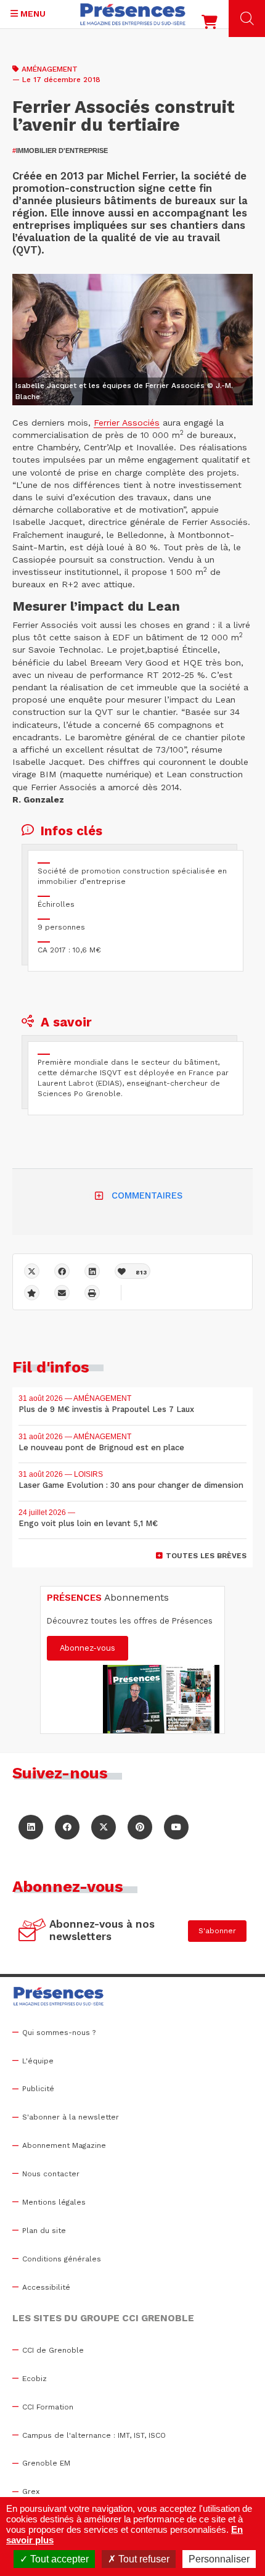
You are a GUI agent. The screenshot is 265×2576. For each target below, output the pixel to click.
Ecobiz (35, 2379)
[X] (32, 1271)
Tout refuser (143, 2559)
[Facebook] (62, 1271)
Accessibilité (46, 2287)
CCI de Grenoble (53, 2350)
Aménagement (50, 69)
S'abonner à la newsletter (71, 2117)
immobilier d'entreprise (60, 151)
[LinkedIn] (31, 1827)
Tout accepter (58, 2559)
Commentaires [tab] (147, 1195)
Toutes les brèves (206, 1556)
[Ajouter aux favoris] (32, 1293)
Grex (31, 2491)
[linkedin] (92, 1271)
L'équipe (38, 2061)
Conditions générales (62, 2259)
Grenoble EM (46, 2463)
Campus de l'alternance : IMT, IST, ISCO (94, 2435)
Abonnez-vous (88, 1648)
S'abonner (217, 1931)
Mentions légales (54, 2202)
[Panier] (210, 25)
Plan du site (44, 2231)
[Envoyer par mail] (62, 1293)
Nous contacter (51, 2174)
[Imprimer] (92, 1293)
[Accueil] (133, 14)
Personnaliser (219, 2559)
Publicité (38, 2089)
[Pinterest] (140, 1827)
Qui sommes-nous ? (59, 2033)
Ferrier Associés (127, 423)
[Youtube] (176, 1827)
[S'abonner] (32, 1931)
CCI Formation (48, 2407)
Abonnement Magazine (64, 2145)
